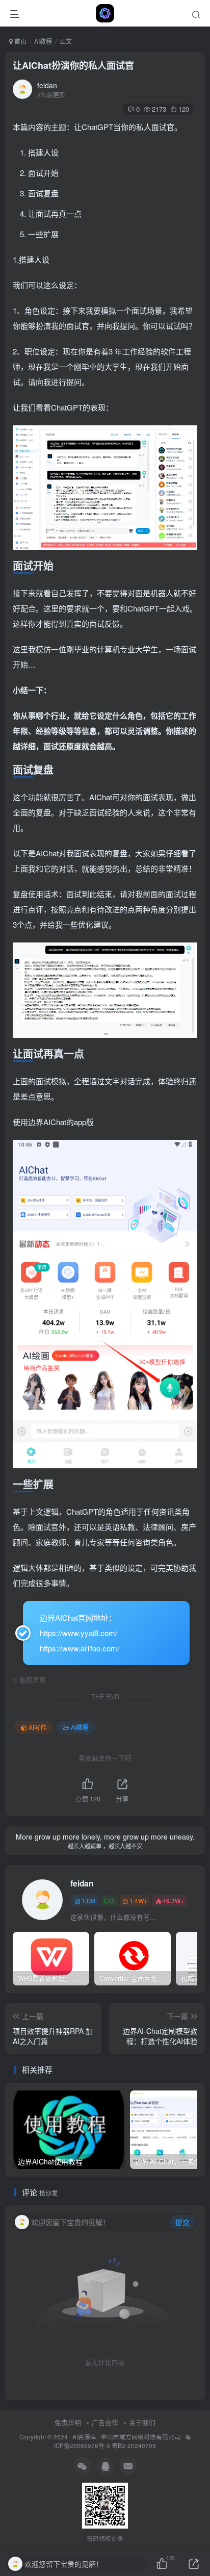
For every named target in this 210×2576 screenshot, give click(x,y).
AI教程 (43, 41)
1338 (89, 1901)
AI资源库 (84, 2437)
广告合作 (105, 2422)
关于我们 (142, 2422)
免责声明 (68, 2422)
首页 (20, 41)
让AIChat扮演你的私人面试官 (73, 65)
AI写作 (37, 1727)
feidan (47, 85)
